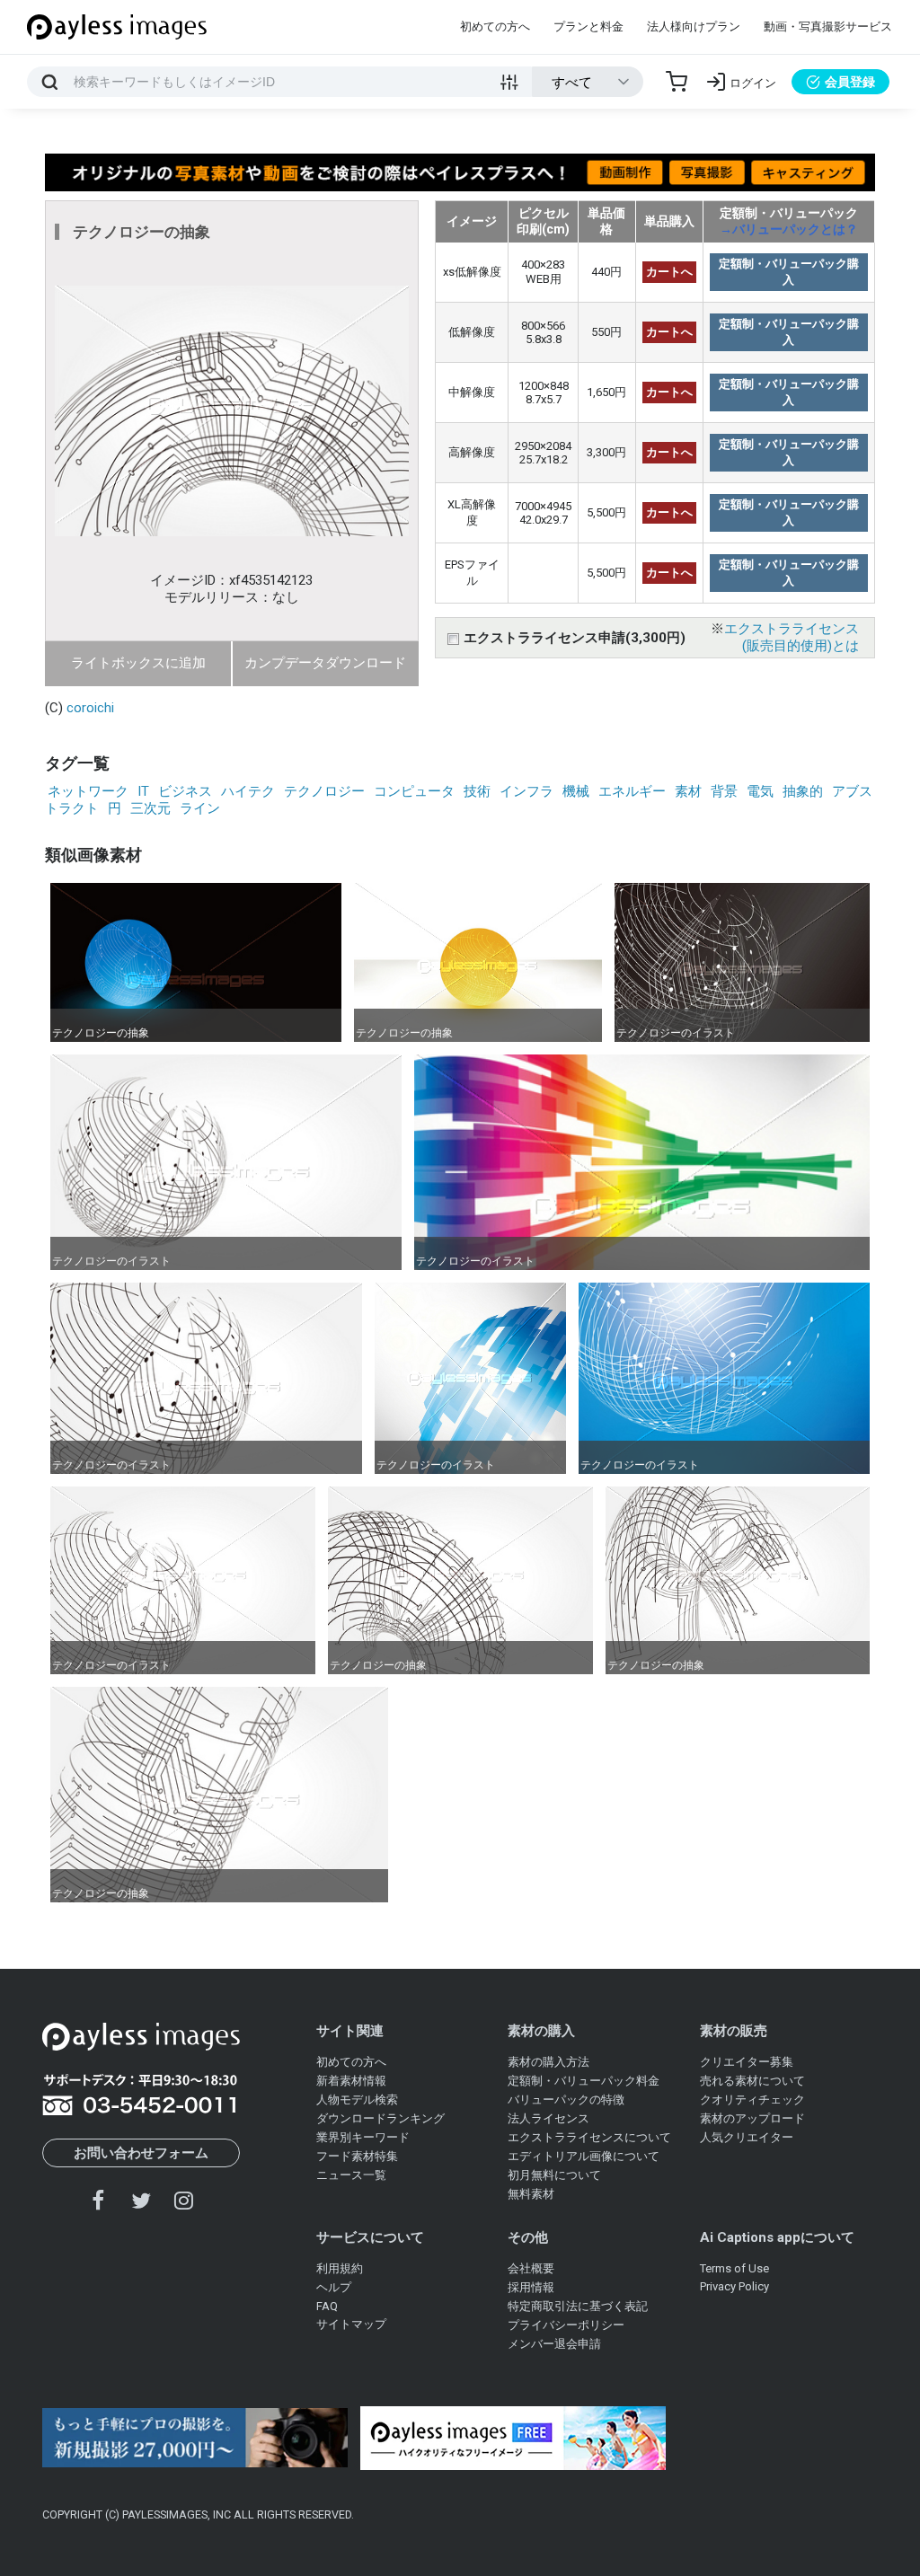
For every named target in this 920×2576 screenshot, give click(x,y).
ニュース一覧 (351, 2175)
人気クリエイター (747, 2137)
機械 (576, 791)
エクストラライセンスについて (589, 2137)
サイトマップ (351, 2324)
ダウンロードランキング (380, 2118)
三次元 (150, 808)
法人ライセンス (548, 2118)
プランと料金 (588, 26)
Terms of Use (734, 2268)
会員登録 (850, 82)
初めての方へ (495, 26)
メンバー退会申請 (554, 2344)
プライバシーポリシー (566, 2325)
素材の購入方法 (548, 2062)
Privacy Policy (734, 2286)
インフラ (526, 791)
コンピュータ (414, 791)
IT (143, 791)
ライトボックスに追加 (138, 663)
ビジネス (185, 791)
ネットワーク (88, 791)
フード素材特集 (357, 2156)
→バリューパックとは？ (789, 229)
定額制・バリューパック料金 (584, 2081)
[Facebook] (99, 2200)
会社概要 (531, 2268)
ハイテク (248, 791)
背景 (724, 791)
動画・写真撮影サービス (828, 26)
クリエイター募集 (747, 2062)
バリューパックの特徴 (566, 2100)
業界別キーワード (363, 2137)
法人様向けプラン (694, 26)
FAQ (327, 2306)
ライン (200, 808)
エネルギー (632, 791)
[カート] (677, 82)
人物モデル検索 (357, 2100)
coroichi (90, 708)
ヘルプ (334, 2287)
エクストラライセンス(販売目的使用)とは (792, 637)
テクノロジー (324, 791)
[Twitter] (141, 2200)
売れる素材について (752, 2081)
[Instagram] (183, 2200)
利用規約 (340, 2268)
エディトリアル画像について (584, 2156)
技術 (477, 791)
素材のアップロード (752, 2118)
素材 (688, 791)
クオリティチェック (752, 2100)
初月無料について (554, 2175)
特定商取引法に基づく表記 (578, 2306)
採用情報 (531, 2287)
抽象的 (803, 791)
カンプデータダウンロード (325, 663)
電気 (760, 791)
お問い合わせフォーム (141, 2153)
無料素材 (531, 2194)
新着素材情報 (351, 2081)
